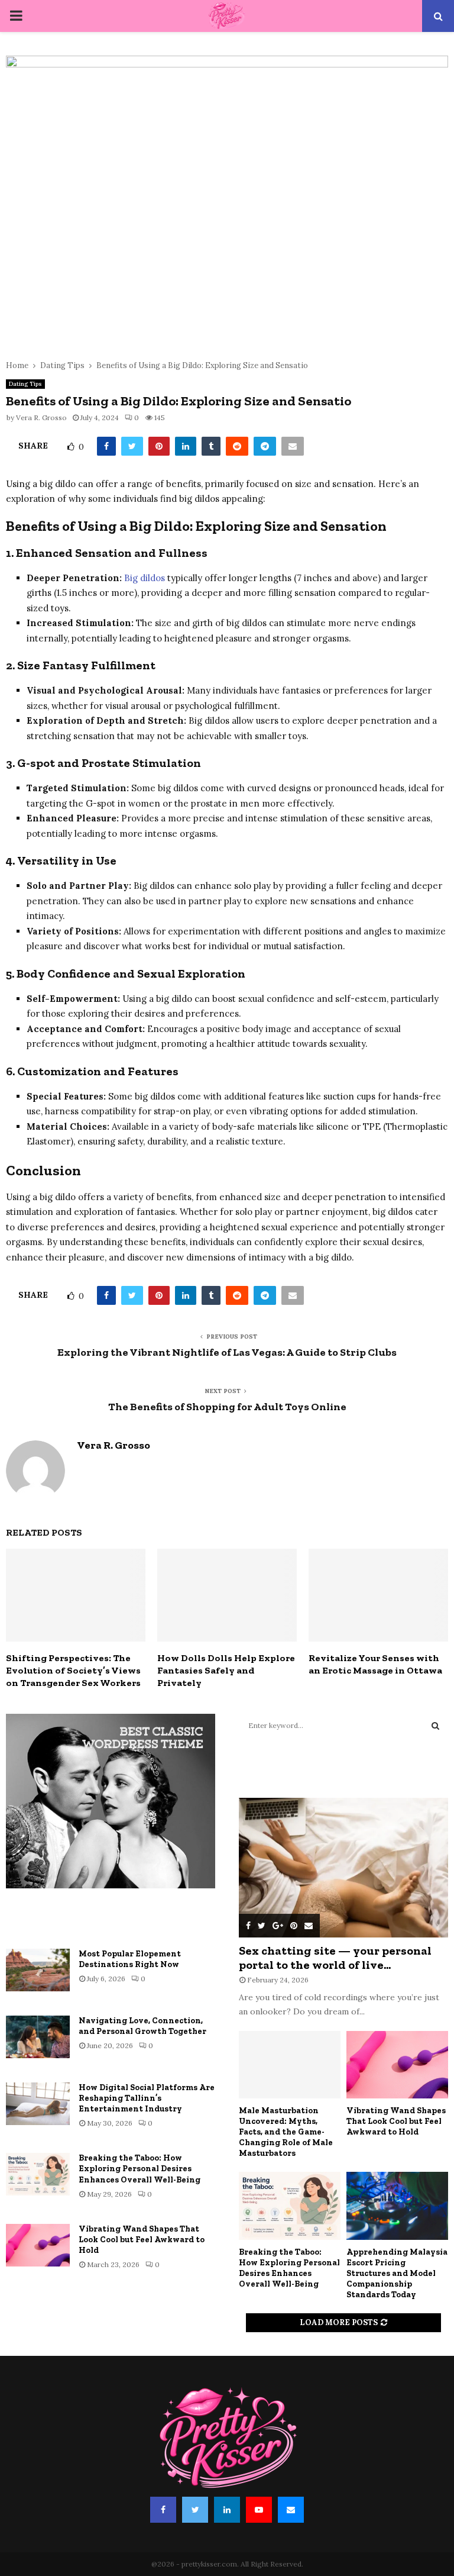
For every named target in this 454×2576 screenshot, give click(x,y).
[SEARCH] (435, 1726)
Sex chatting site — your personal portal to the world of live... (335, 1958)
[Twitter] (195, 2510)
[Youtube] (259, 2510)
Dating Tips (25, 384)
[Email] (291, 2510)
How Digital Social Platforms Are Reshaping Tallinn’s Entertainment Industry (147, 2098)
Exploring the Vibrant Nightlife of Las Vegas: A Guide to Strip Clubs (227, 1352)
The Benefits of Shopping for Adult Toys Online (227, 1407)
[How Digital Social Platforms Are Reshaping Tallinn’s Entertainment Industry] (38, 2104)
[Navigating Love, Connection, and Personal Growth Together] (38, 2037)
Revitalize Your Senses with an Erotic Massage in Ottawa (375, 1664)
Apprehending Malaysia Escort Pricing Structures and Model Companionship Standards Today (397, 2273)
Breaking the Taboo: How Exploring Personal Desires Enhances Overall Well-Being (140, 2169)
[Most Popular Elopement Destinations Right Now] (38, 1970)
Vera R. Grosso (41, 417)
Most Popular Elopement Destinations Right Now (130, 1959)
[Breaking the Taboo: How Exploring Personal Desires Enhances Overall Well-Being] (38, 2174)
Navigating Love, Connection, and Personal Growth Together (142, 2026)
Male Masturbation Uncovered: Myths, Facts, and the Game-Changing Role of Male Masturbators (286, 2132)
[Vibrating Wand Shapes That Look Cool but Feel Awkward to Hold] (38, 2245)
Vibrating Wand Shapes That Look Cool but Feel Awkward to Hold (142, 2240)
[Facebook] (163, 2510)
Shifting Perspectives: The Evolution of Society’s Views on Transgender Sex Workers (73, 1670)
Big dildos (145, 578)
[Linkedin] (227, 2510)
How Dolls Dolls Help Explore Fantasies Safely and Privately (226, 1670)
